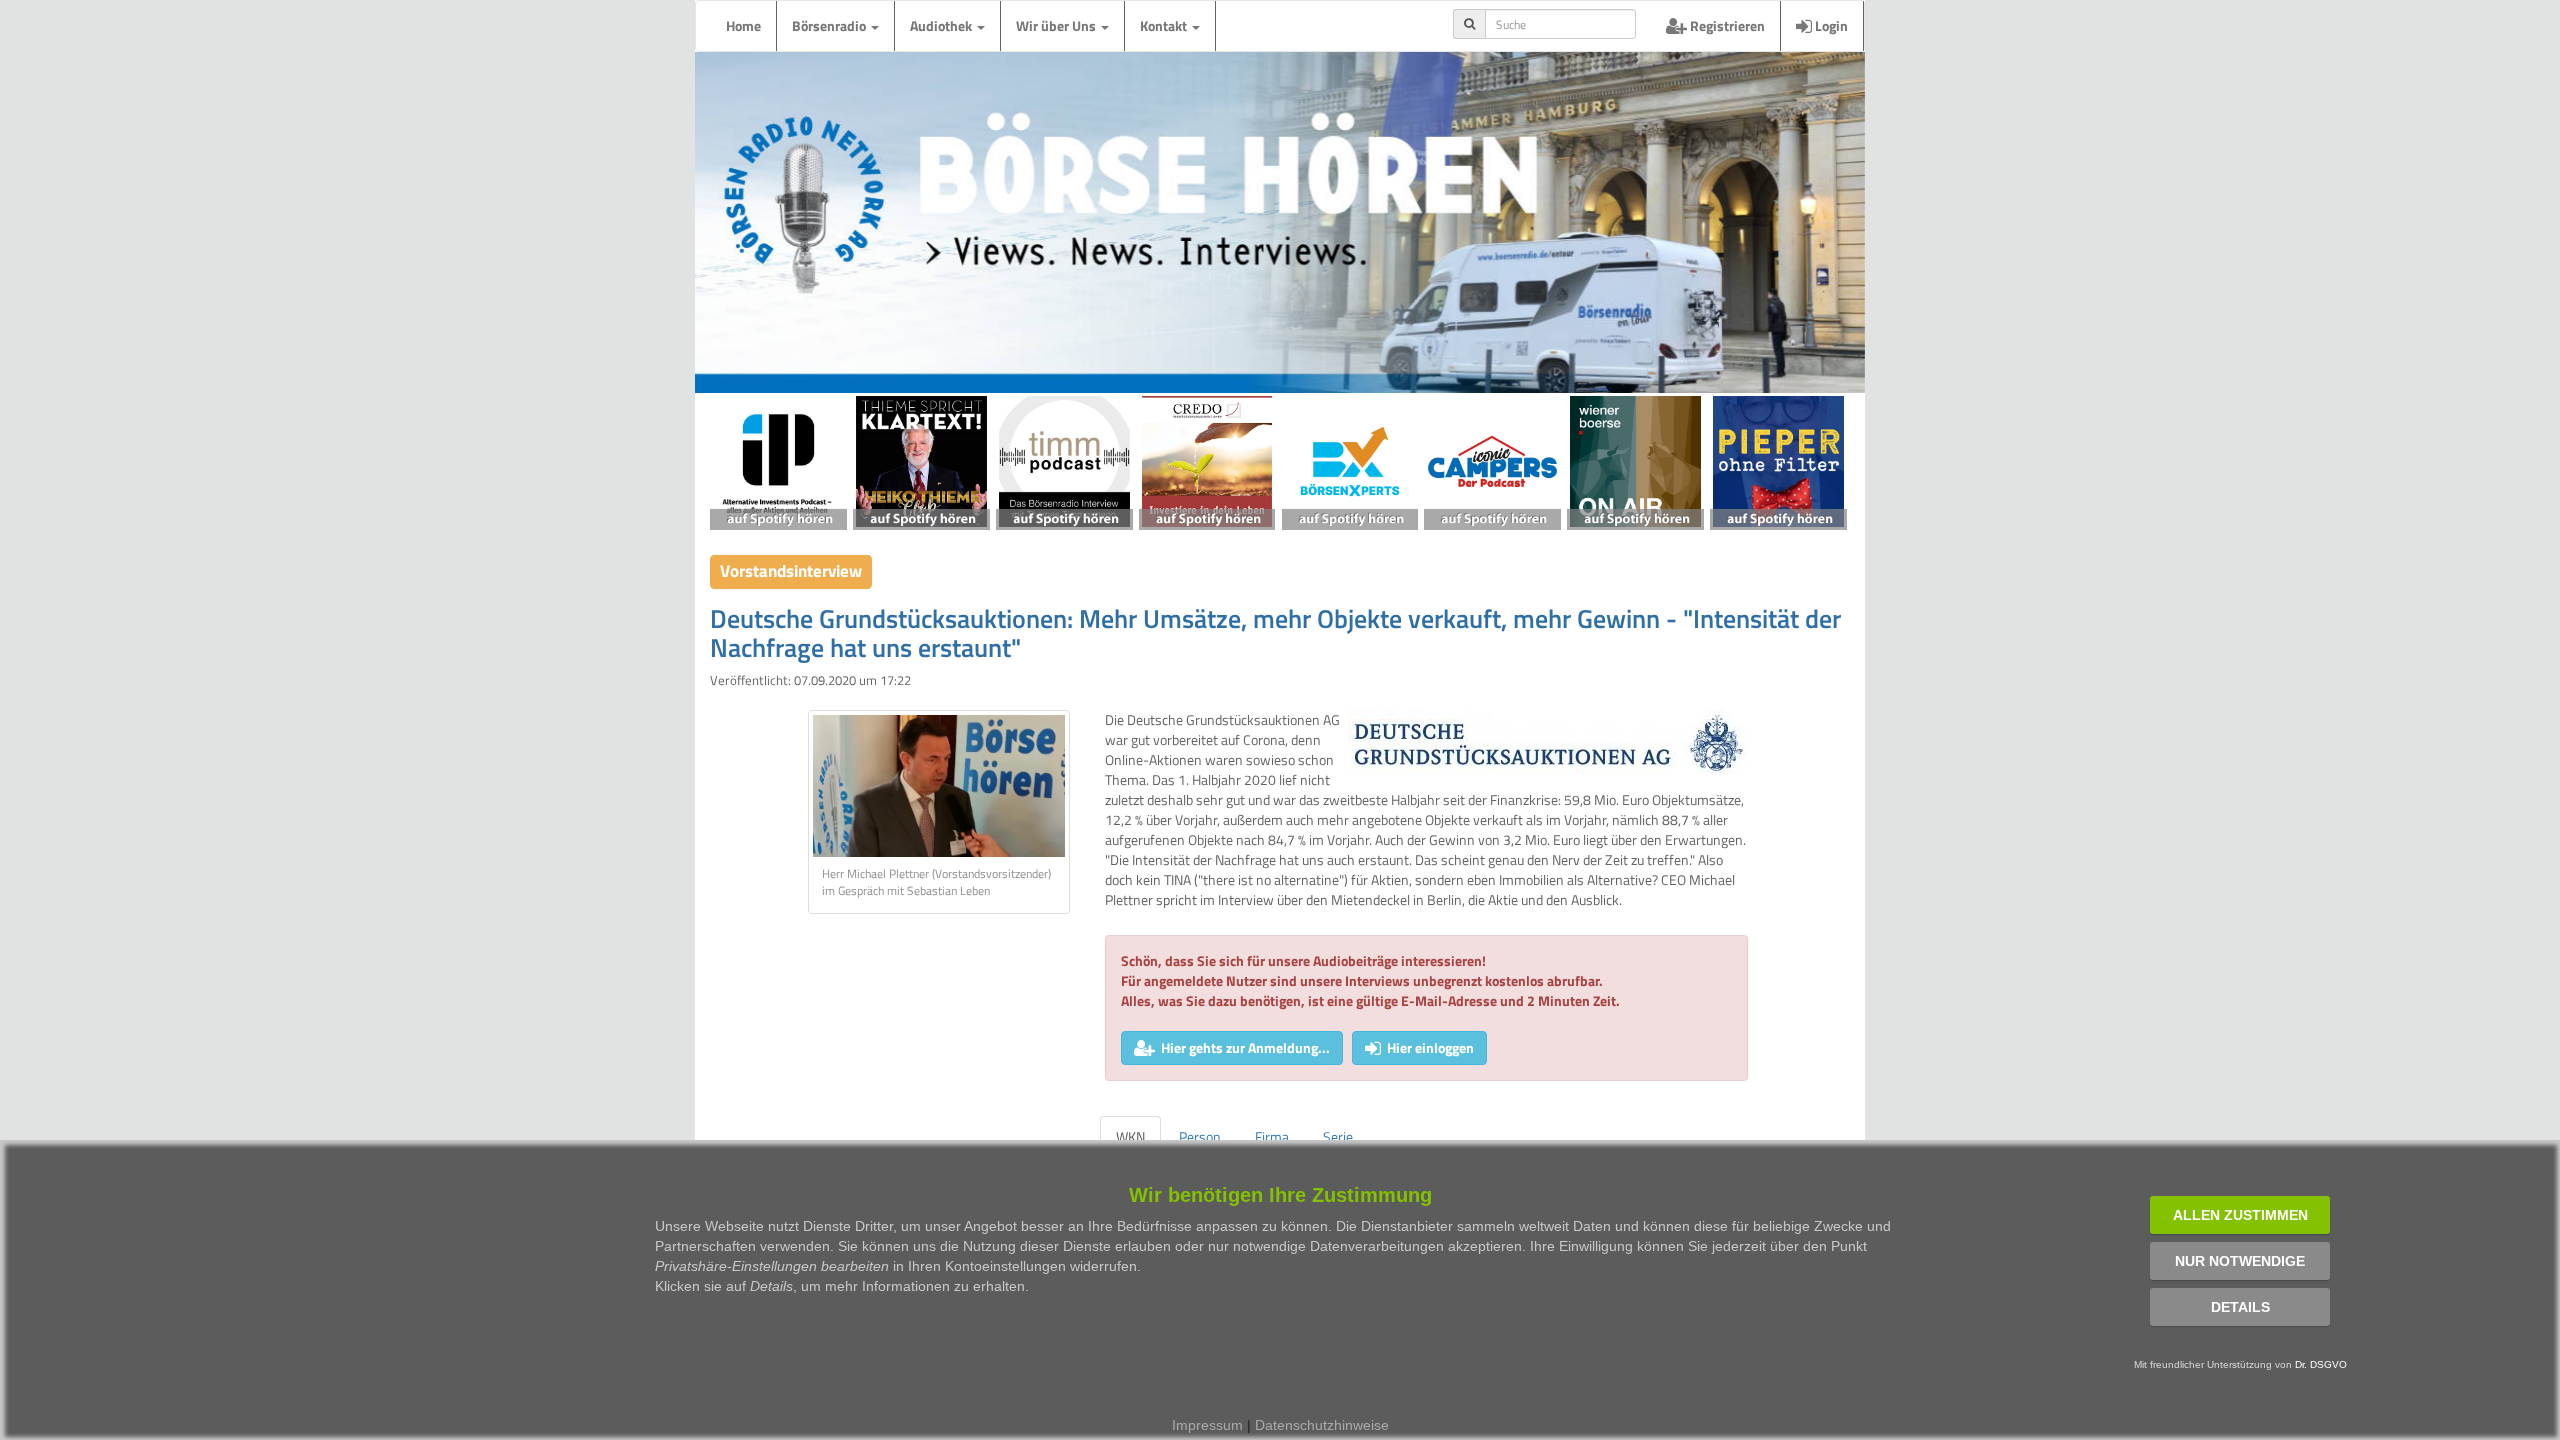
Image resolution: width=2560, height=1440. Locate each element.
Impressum (1207, 1425)
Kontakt (1165, 25)
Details (2240, 1307)
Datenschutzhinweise (1322, 1425)
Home (743, 25)
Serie (1338, 1136)
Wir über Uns (1057, 25)
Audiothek (942, 25)
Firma (1272, 1136)
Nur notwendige (2240, 1261)
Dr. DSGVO (2321, 1364)
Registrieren (1726, 25)
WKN (1130, 1136)
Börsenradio (830, 25)
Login (1830, 25)
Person (1200, 1136)
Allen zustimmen (2240, 1215)
